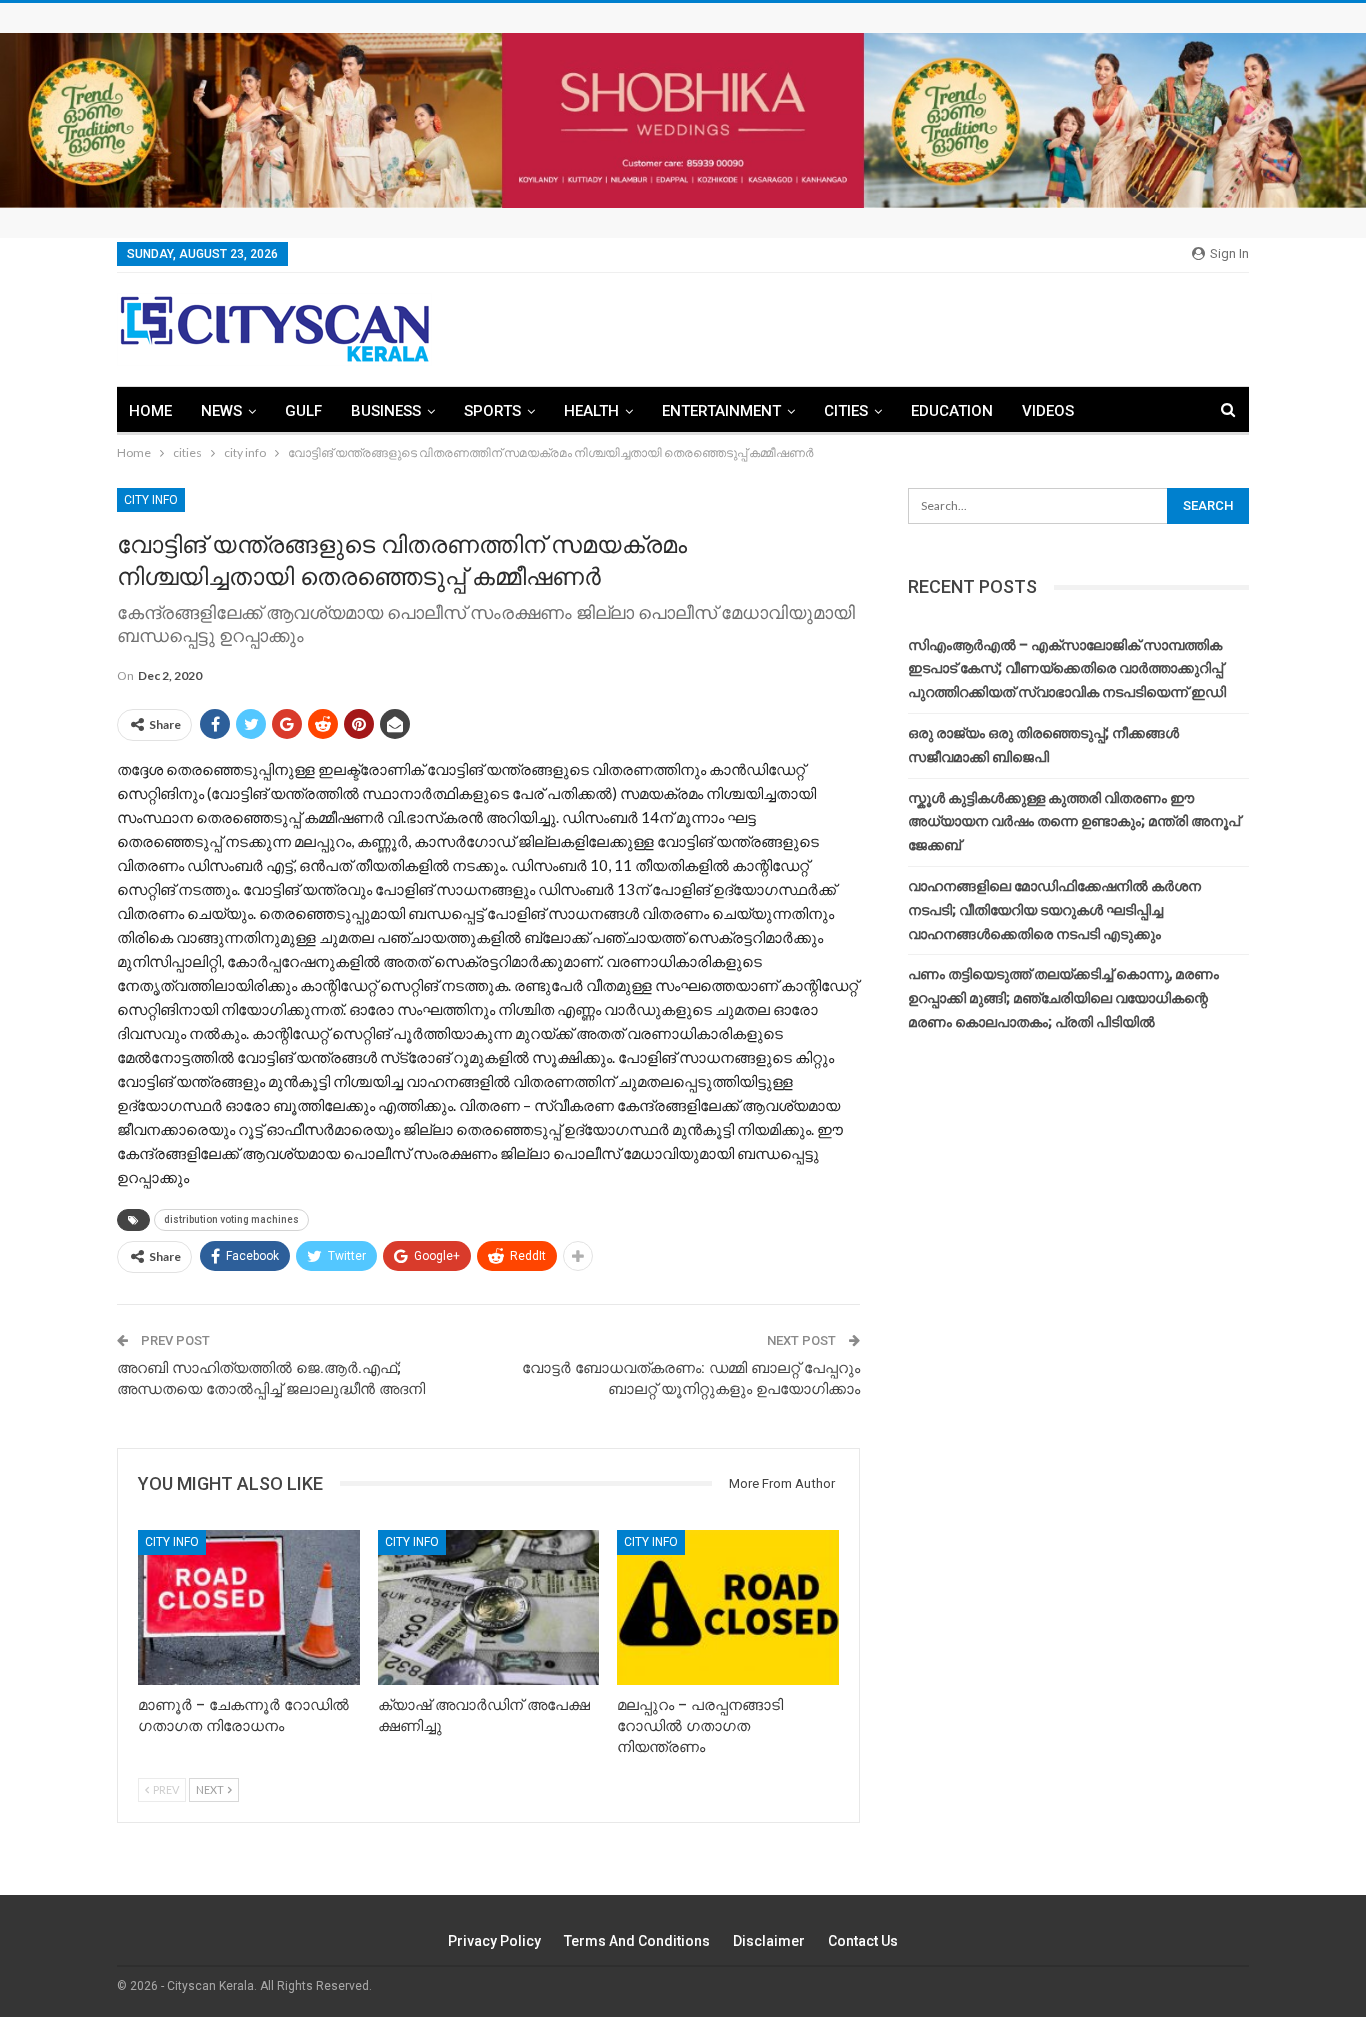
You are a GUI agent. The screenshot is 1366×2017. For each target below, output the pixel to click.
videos (1048, 411)
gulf (303, 411)
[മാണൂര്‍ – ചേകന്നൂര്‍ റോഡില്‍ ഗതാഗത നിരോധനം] (249, 1607)
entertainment (721, 411)
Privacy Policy (494, 1941)
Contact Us (863, 1941)
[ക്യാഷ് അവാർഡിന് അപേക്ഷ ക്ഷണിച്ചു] (489, 1607)
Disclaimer (769, 1941)
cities (846, 411)
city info (151, 500)
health (591, 411)
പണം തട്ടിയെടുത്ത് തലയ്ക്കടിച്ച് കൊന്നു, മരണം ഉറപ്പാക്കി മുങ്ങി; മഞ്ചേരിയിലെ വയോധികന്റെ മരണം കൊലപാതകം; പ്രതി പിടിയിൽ (1063, 998)
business (386, 411)
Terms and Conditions (637, 1941)
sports (492, 411)
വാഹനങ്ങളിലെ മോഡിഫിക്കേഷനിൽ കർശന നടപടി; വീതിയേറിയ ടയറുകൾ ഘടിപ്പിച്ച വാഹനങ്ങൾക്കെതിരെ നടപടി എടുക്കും (1054, 910)
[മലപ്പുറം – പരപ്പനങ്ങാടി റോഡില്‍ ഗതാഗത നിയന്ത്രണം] (728, 1607)
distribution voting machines (231, 1219)
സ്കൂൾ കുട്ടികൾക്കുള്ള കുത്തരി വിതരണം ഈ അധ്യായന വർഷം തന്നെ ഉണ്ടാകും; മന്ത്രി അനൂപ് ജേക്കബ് (1074, 822)
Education (952, 411)
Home (150, 411)
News (221, 411)
